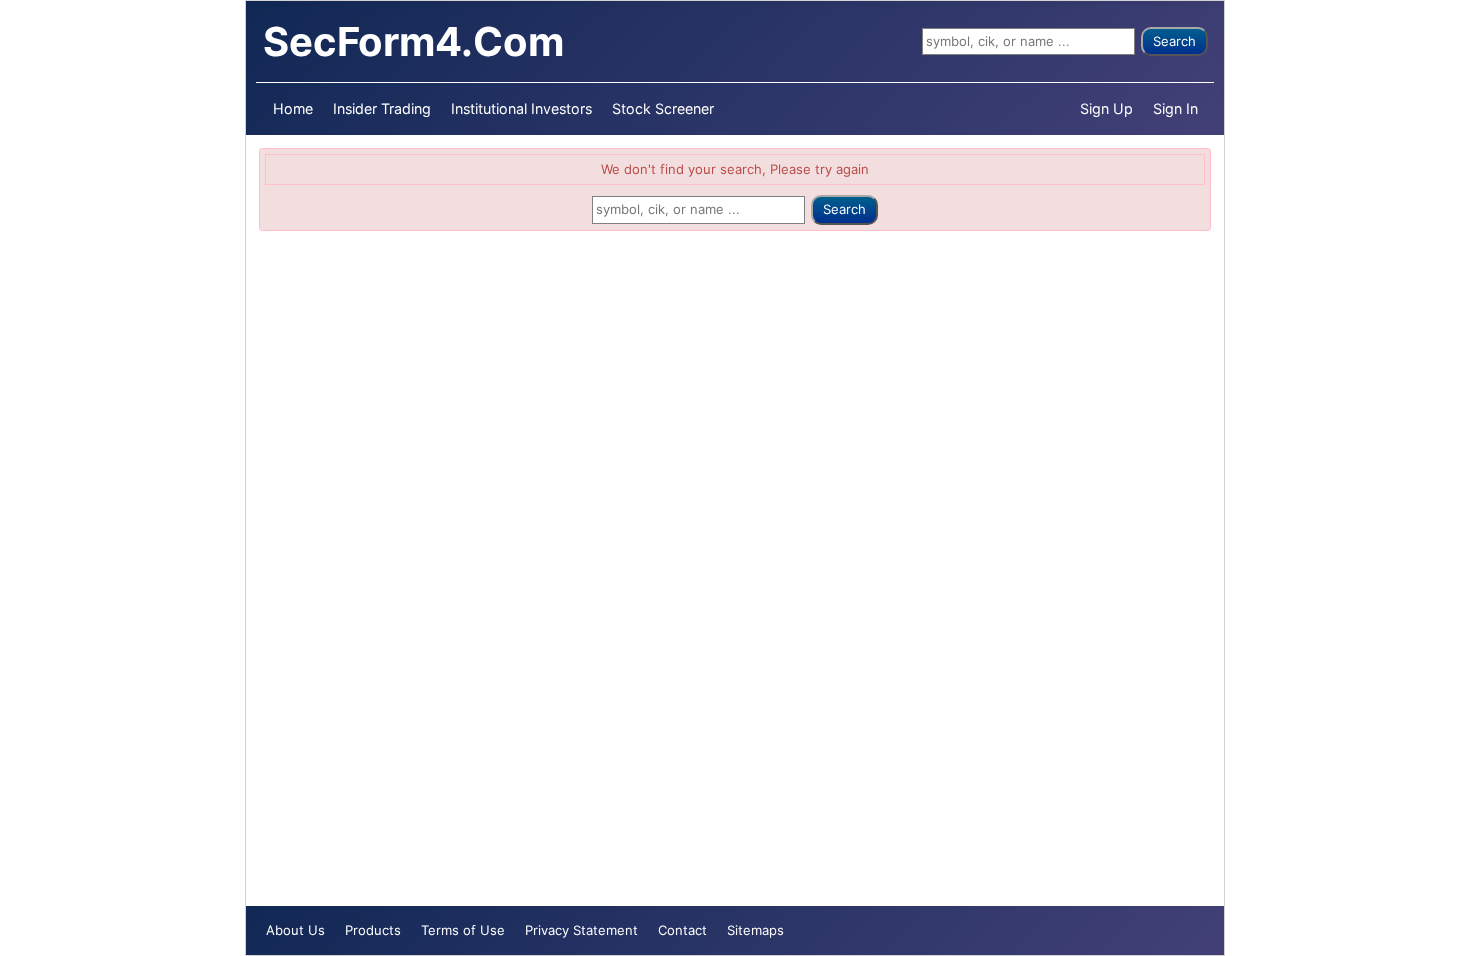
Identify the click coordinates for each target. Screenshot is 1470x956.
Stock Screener (663, 108)
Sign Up (1106, 108)
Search (1174, 41)
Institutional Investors (521, 108)
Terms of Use (463, 930)
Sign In (1175, 108)
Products (373, 930)
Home (293, 108)
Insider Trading (382, 108)
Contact (682, 930)
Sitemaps (755, 930)
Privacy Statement (581, 930)
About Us (295, 930)
